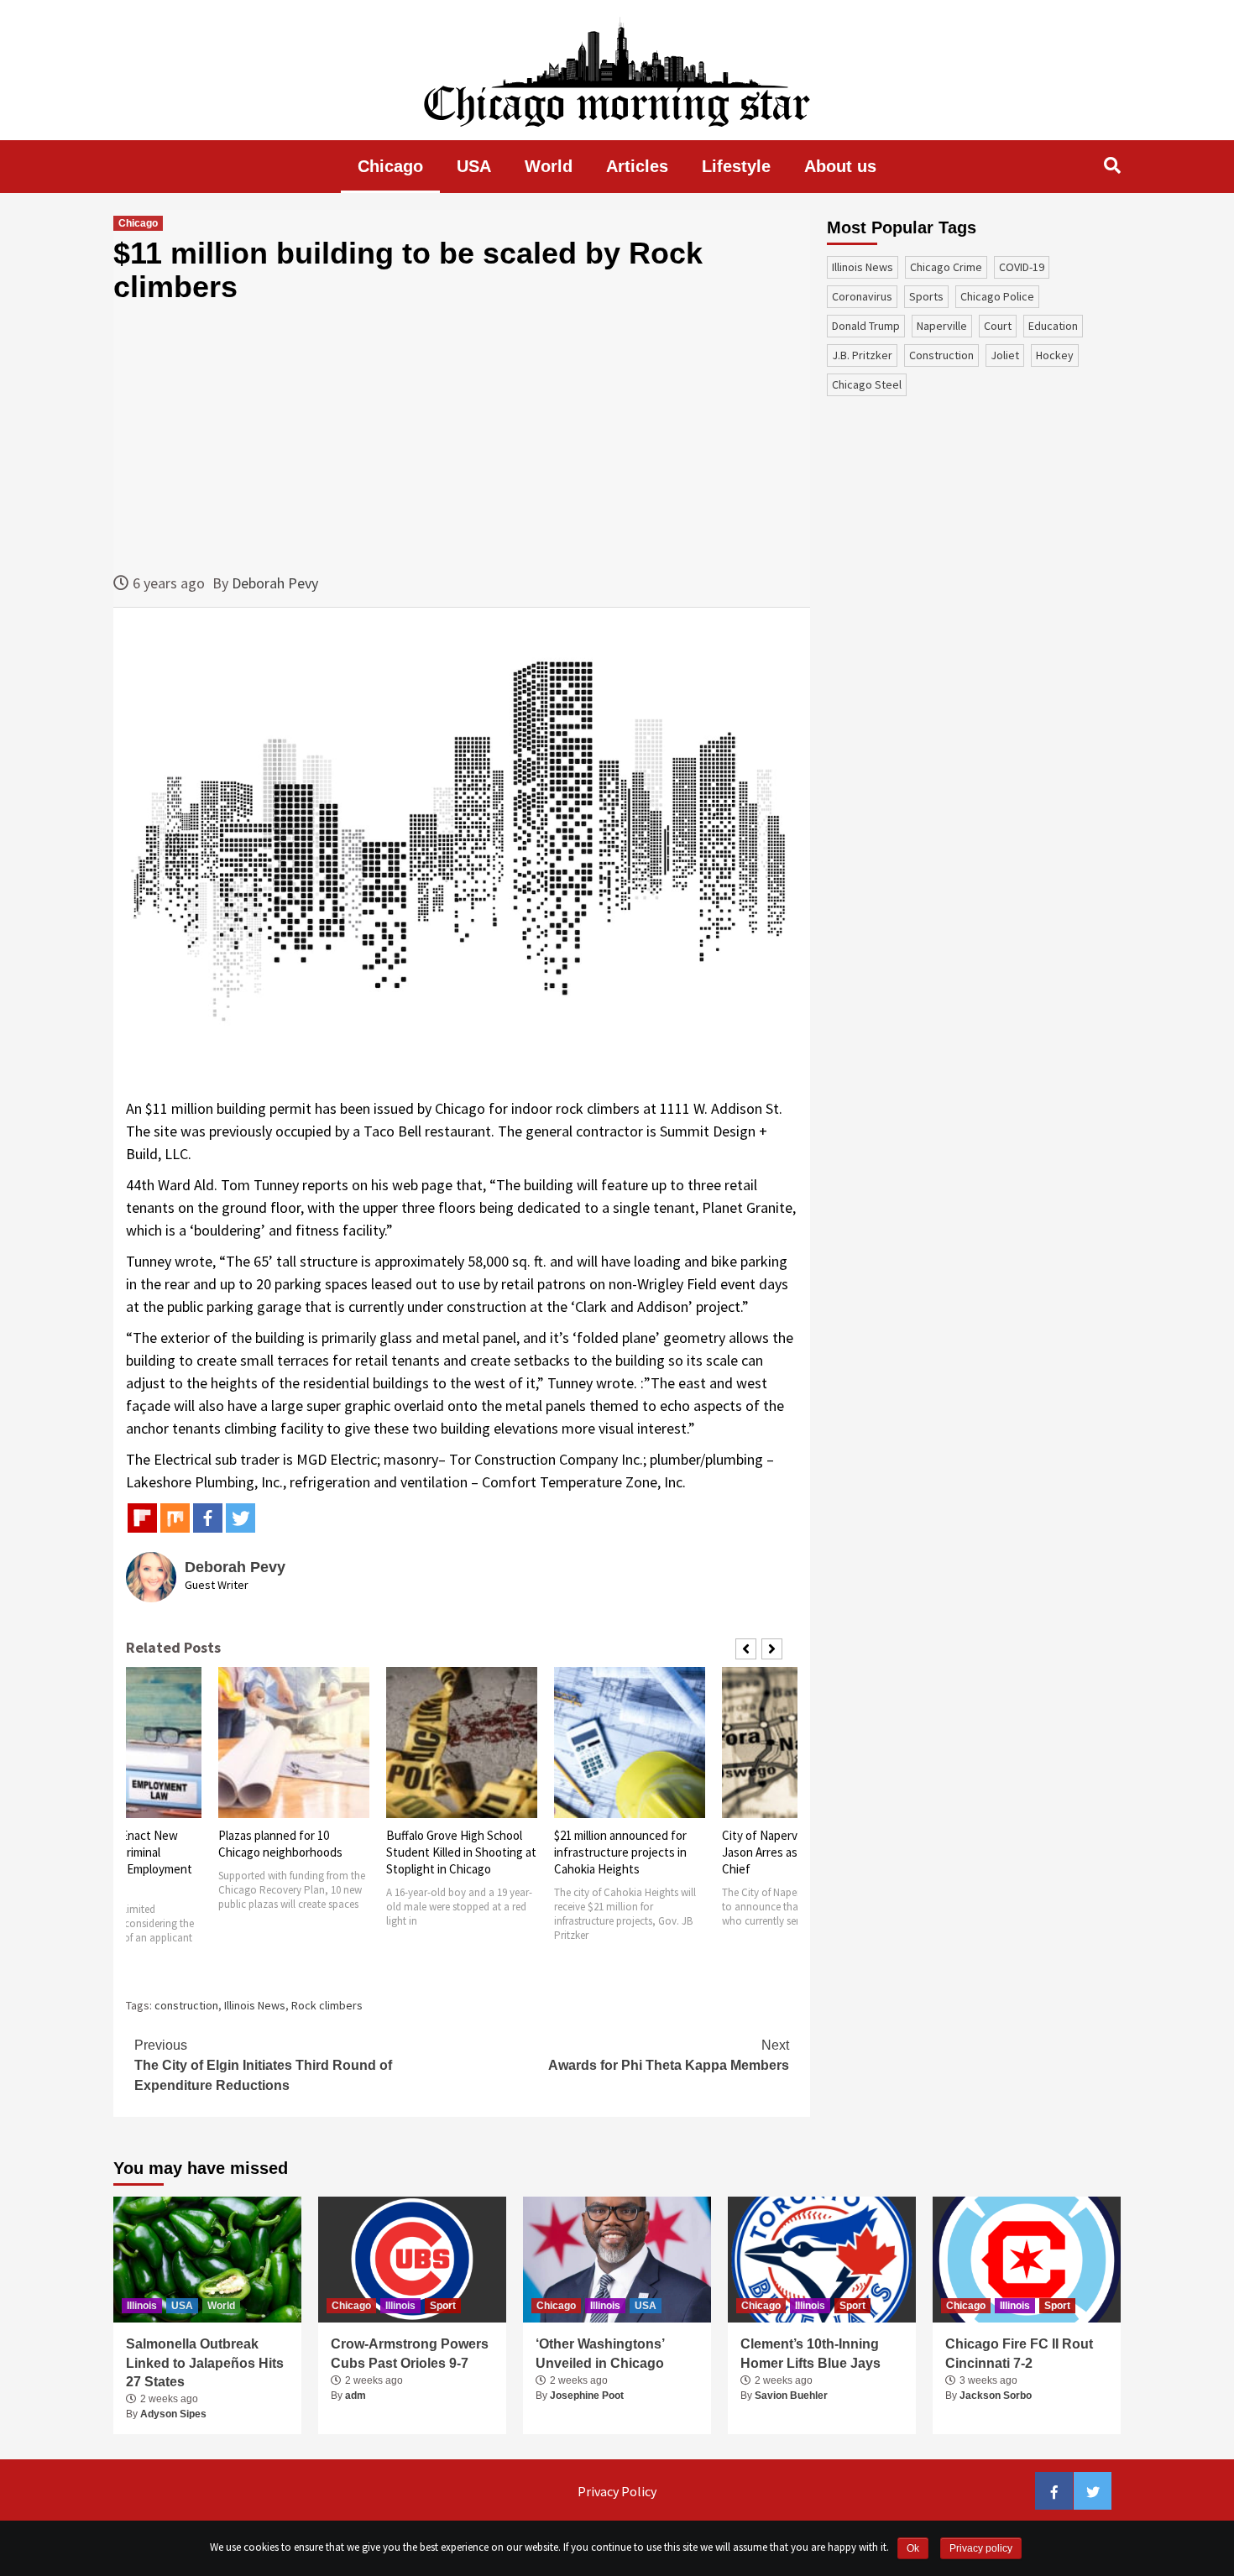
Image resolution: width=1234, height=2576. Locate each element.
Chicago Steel (867, 384)
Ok (913, 2548)
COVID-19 (1022, 267)
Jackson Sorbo (996, 2396)
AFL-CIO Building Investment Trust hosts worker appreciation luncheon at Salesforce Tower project (784, 1869)
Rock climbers (327, 2005)
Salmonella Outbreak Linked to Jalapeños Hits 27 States (205, 2363)
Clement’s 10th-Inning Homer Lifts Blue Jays (810, 2353)
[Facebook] (208, 1518)
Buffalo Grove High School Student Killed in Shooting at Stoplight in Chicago (293, 1852)
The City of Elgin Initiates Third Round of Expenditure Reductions (263, 2065)
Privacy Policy (617, 2491)
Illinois (142, 2306)
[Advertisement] (462, 437)
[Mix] (175, 1518)
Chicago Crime (946, 267)
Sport (443, 2306)
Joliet (1005, 355)
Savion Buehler (791, 2396)
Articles (637, 166)
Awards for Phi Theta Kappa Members (669, 2055)
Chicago (390, 166)
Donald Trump (866, 326)
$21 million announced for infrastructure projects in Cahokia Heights (452, 1852)
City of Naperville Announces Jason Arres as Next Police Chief (630, 1852)
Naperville (942, 326)
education (1053, 326)
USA (474, 166)
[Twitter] (241, 1518)
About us (840, 166)
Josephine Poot (587, 2396)
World (549, 166)
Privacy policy (981, 2548)
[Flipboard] (142, 1518)
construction (186, 2005)
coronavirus (862, 296)
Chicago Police (997, 296)
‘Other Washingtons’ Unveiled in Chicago (600, 2353)
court (998, 326)
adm (356, 2396)
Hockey (1055, 355)
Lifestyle (736, 166)
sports (926, 296)
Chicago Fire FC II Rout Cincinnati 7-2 (1019, 2353)
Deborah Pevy (275, 583)
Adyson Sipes (173, 2414)
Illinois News (255, 2005)
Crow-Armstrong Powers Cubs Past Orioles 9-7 (410, 2353)
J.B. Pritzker (862, 355)
